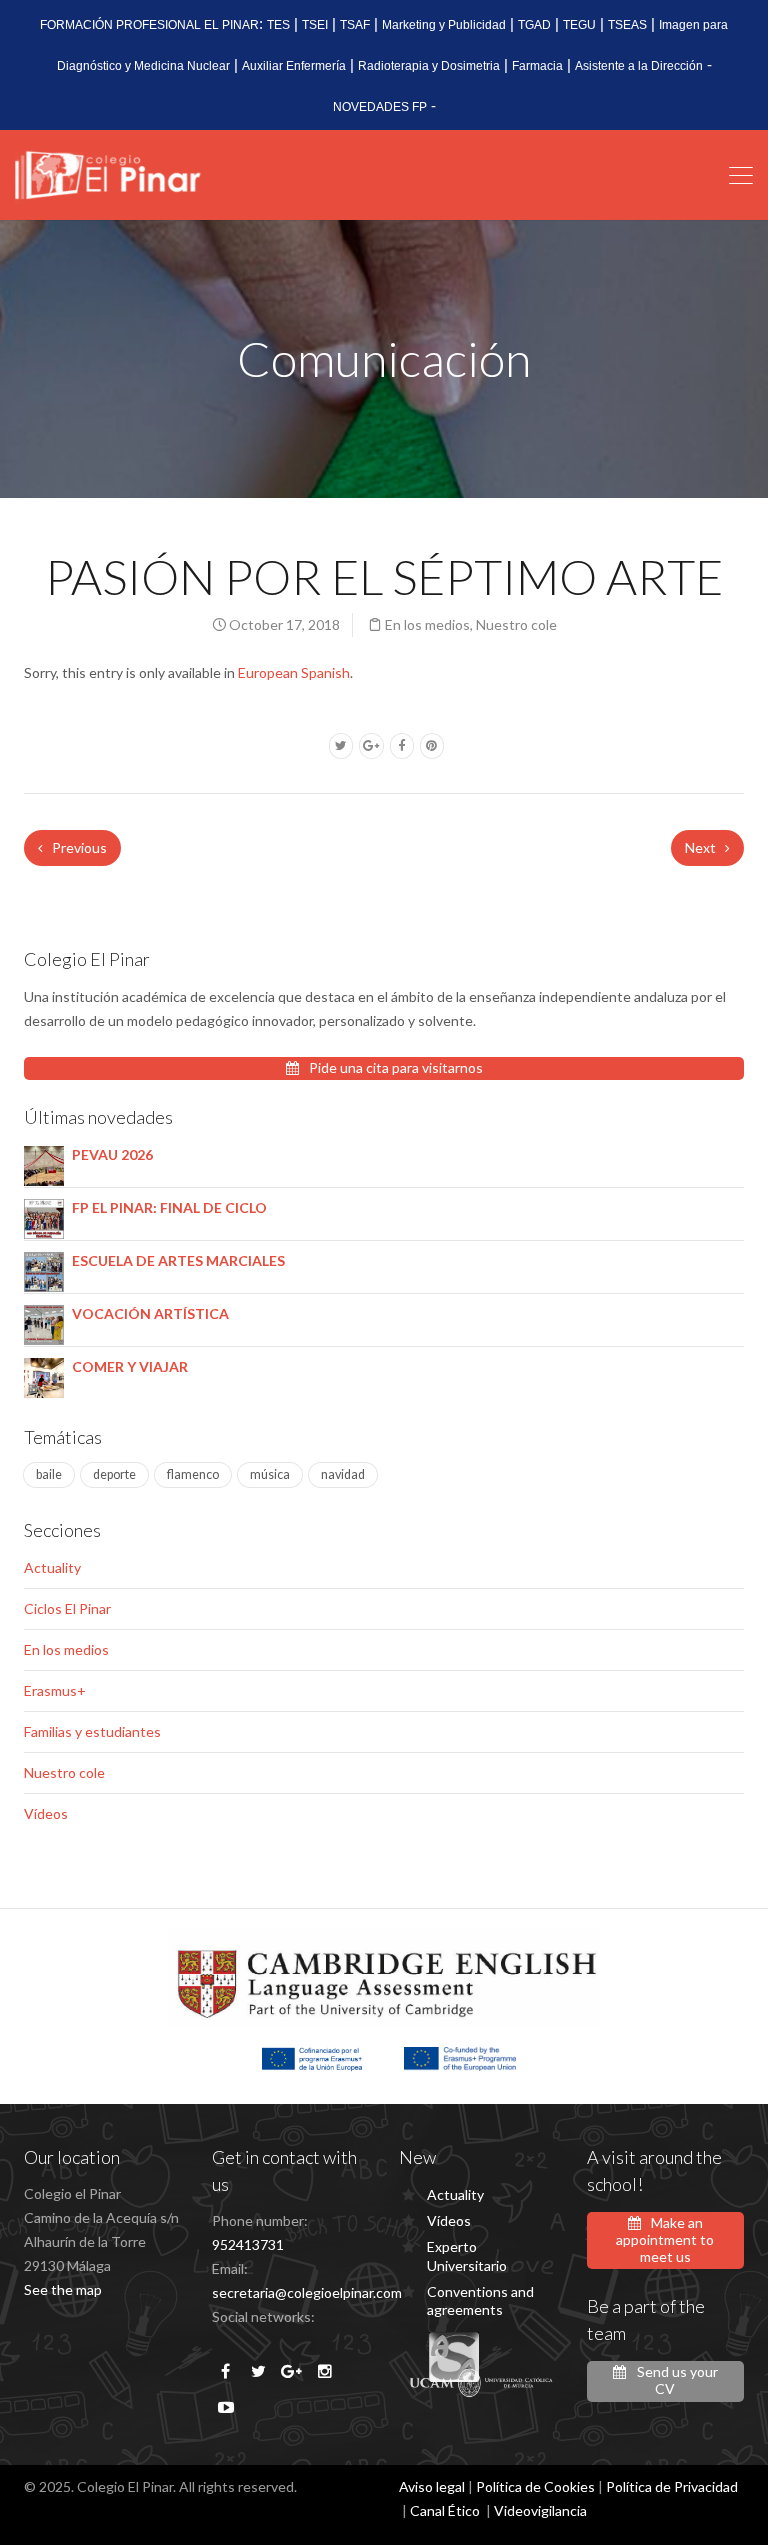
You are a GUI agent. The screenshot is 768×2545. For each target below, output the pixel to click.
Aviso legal (432, 2486)
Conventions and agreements (480, 2300)
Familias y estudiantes (92, 1731)
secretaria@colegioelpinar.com (307, 2292)
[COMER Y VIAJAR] (44, 1376)
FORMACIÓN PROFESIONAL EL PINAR (149, 25)
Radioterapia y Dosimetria (429, 66)
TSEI (315, 25)
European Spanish (294, 672)
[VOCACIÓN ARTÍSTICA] (44, 1323)
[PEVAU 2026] (44, 1164)
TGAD (534, 25)
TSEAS (627, 25)
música (270, 1474)
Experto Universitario (467, 2255)
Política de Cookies (535, 2486)
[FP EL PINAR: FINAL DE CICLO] (44, 1217)
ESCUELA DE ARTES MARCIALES (178, 1260)
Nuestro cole (516, 624)
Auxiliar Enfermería (294, 66)
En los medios (427, 624)
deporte (114, 1474)
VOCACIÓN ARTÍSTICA (150, 1313)
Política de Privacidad (672, 2486)
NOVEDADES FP (380, 107)
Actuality (52, 1567)
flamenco (193, 1474)
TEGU (579, 25)
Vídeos (46, 1813)
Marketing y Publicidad (444, 25)
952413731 (248, 2244)
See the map (63, 2289)
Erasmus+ (55, 1690)
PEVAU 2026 (112, 1154)
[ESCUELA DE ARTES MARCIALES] (44, 1270)
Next (702, 847)
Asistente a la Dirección (639, 66)
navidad (343, 1474)
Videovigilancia (540, 2510)
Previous (78, 847)
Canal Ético (445, 2510)
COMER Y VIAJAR (130, 1366)
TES (278, 25)
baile (49, 1474)
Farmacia (537, 66)
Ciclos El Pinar (67, 1608)
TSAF (355, 25)
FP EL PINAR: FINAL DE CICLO (169, 1207)
